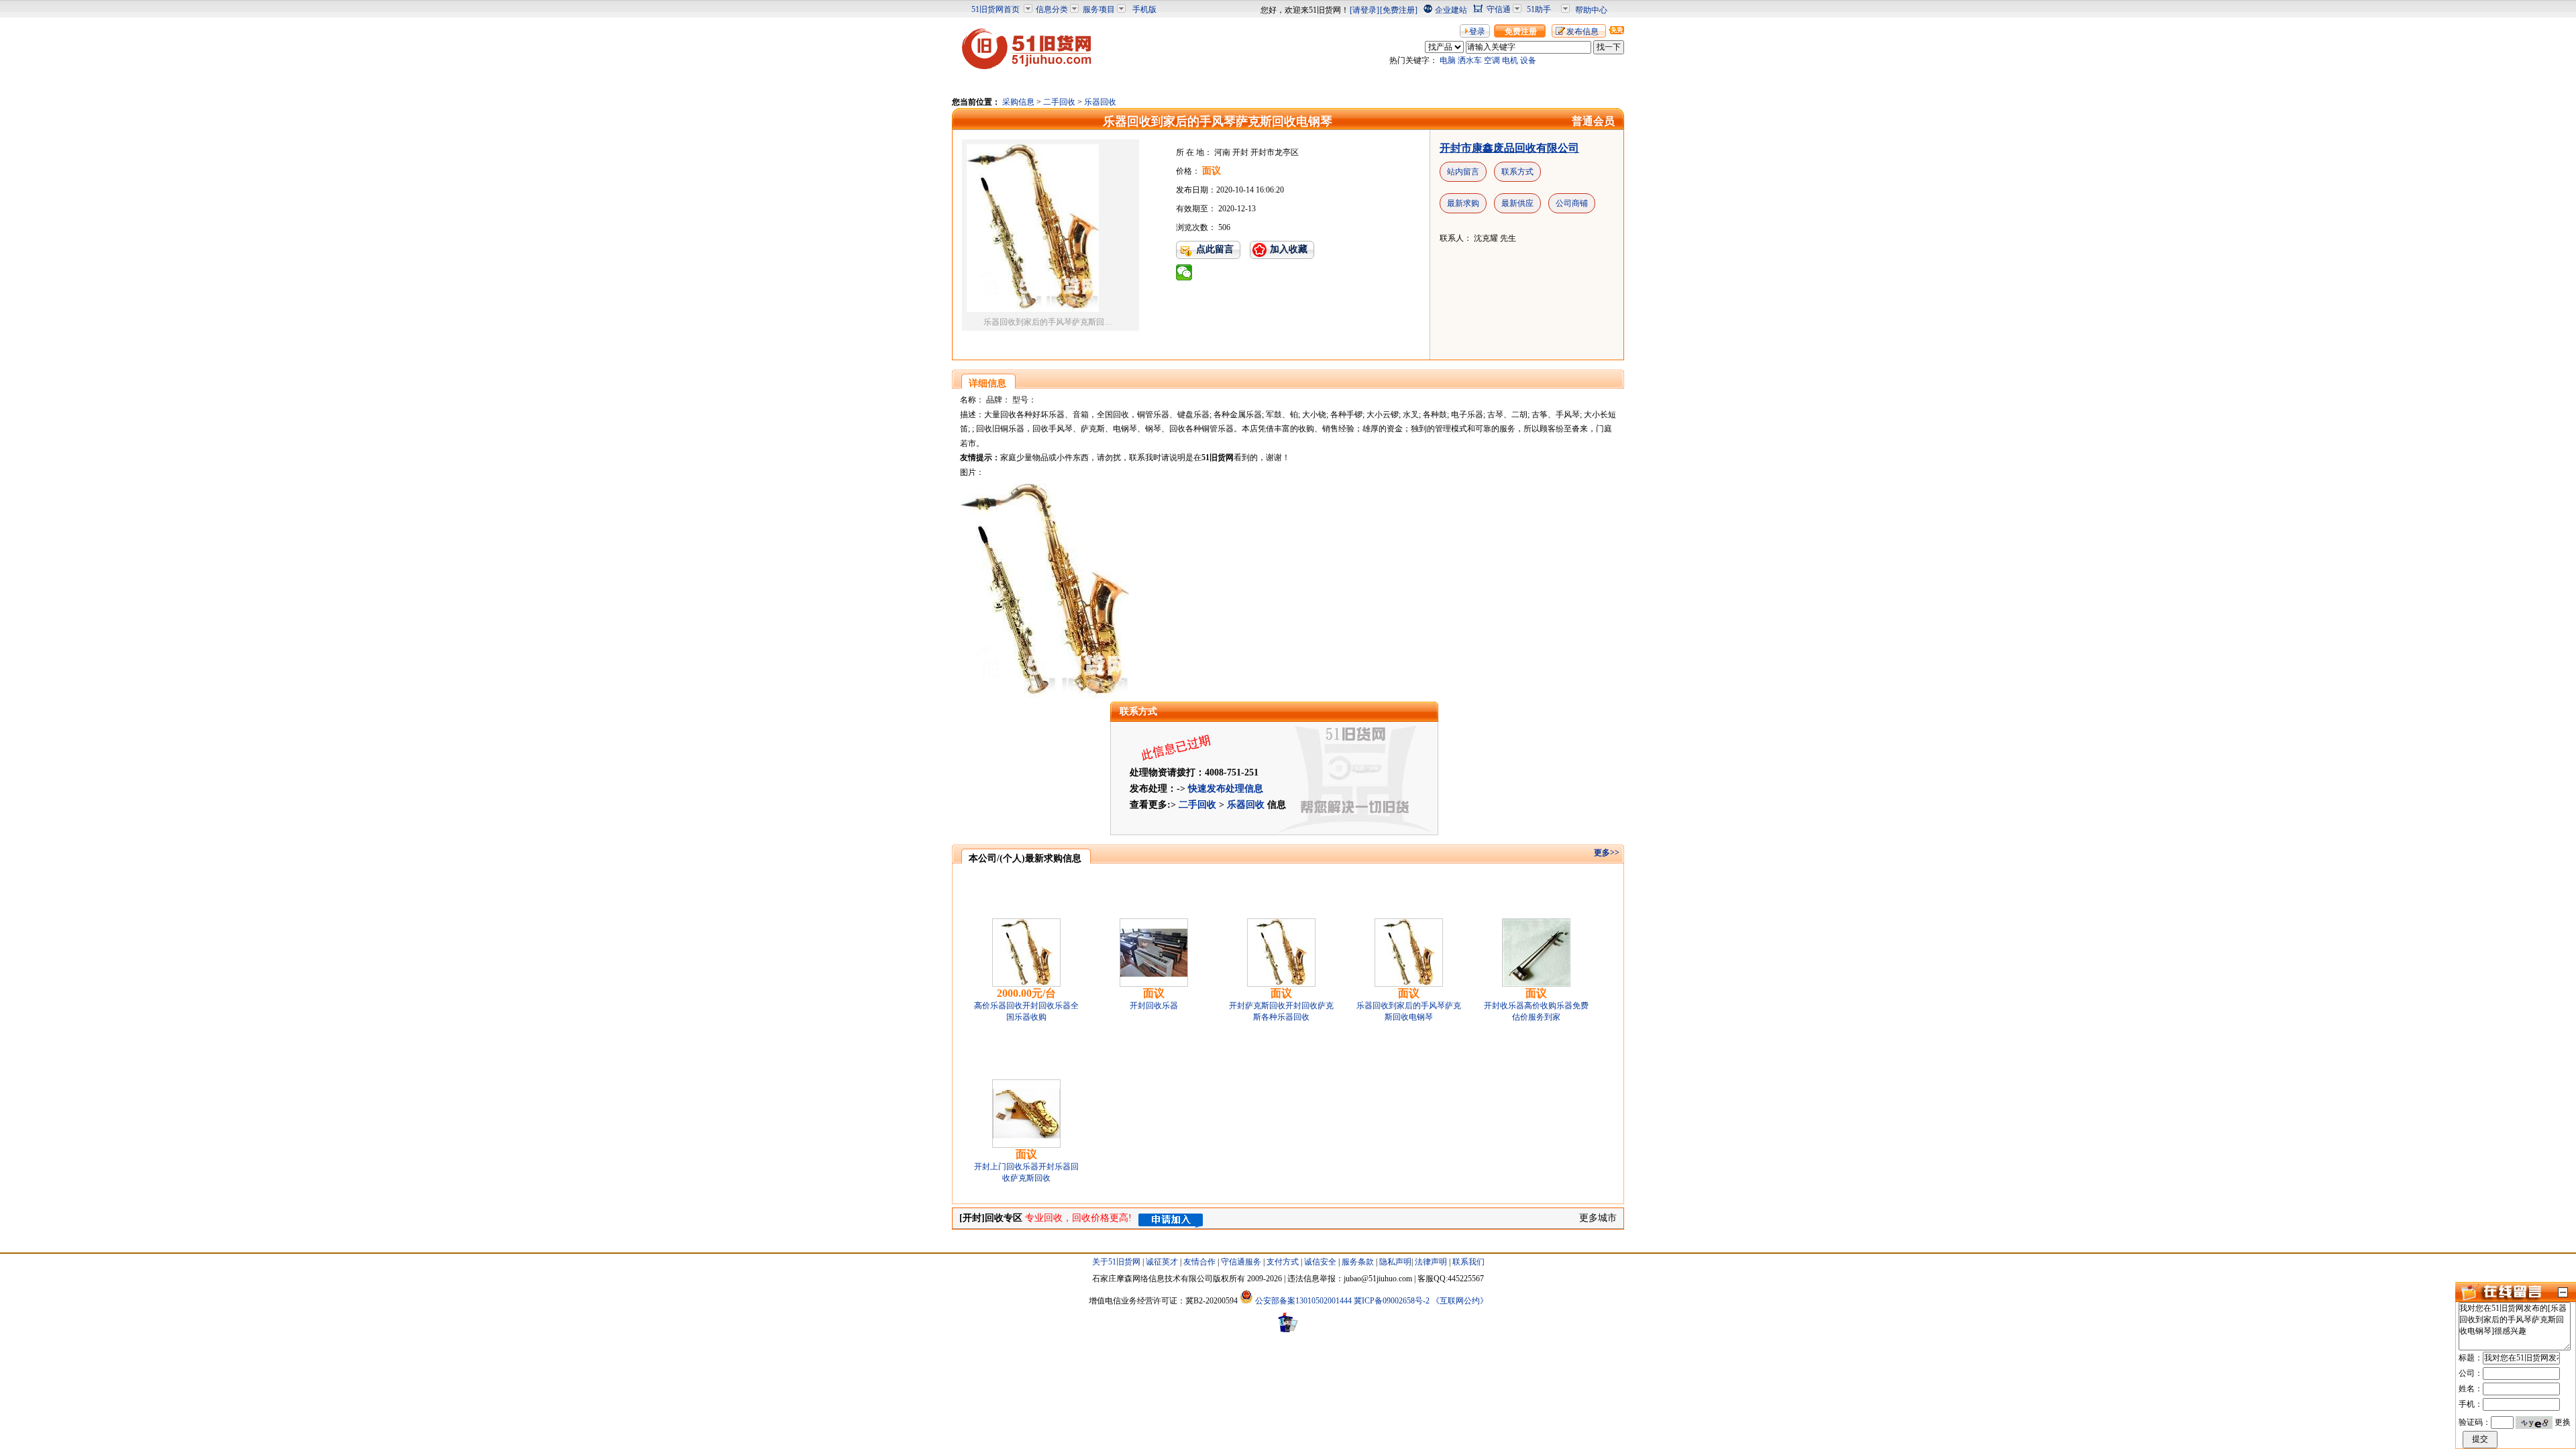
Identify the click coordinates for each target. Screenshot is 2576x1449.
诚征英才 (1162, 1262)
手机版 (1144, 9)
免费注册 (1521, 32)
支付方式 (1283, 1262)
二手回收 (1059, 102)
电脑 (1448, 60)
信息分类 (1052, 9)
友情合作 (1199, 1262)
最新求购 (1463, 203)
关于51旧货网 (1116, 1262)
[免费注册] (1399, 10)
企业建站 (1451, 10)
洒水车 (1470, 60)
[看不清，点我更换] (2534, 1422)
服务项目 (1099, 9)
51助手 (1539, 9)
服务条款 (1358, 1262)
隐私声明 (1395, 1262)
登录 (1477, 32)
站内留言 (1463, 172)
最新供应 (1517, 203)
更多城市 (1598, 1218)
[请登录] (1364, 10)
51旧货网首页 (996, 9)
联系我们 (1468, 1262)
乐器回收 (1100, 102)
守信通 (1499, 9)
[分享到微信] (1184, 272)
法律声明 (1431, 1262)
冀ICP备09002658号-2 (1392, 1301)
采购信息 (1018, 102)
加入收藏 (1289, 249)
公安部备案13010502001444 (1303, 1301)
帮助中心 (1591, 10)
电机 (1510, 60)
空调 (1492, 60)
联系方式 (1517, 172)
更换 (2563, 1422)
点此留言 (1215, 249)
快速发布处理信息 (1226, 789)
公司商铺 (1572, 203)
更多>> (1607, 853)
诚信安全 (1320, 1262)
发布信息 (1582, 32)
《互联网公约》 (1460, 1301)
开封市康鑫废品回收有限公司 (1509, 148)
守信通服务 (1241, 1262)
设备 (1528, 60)
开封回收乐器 (1154, 1006)
